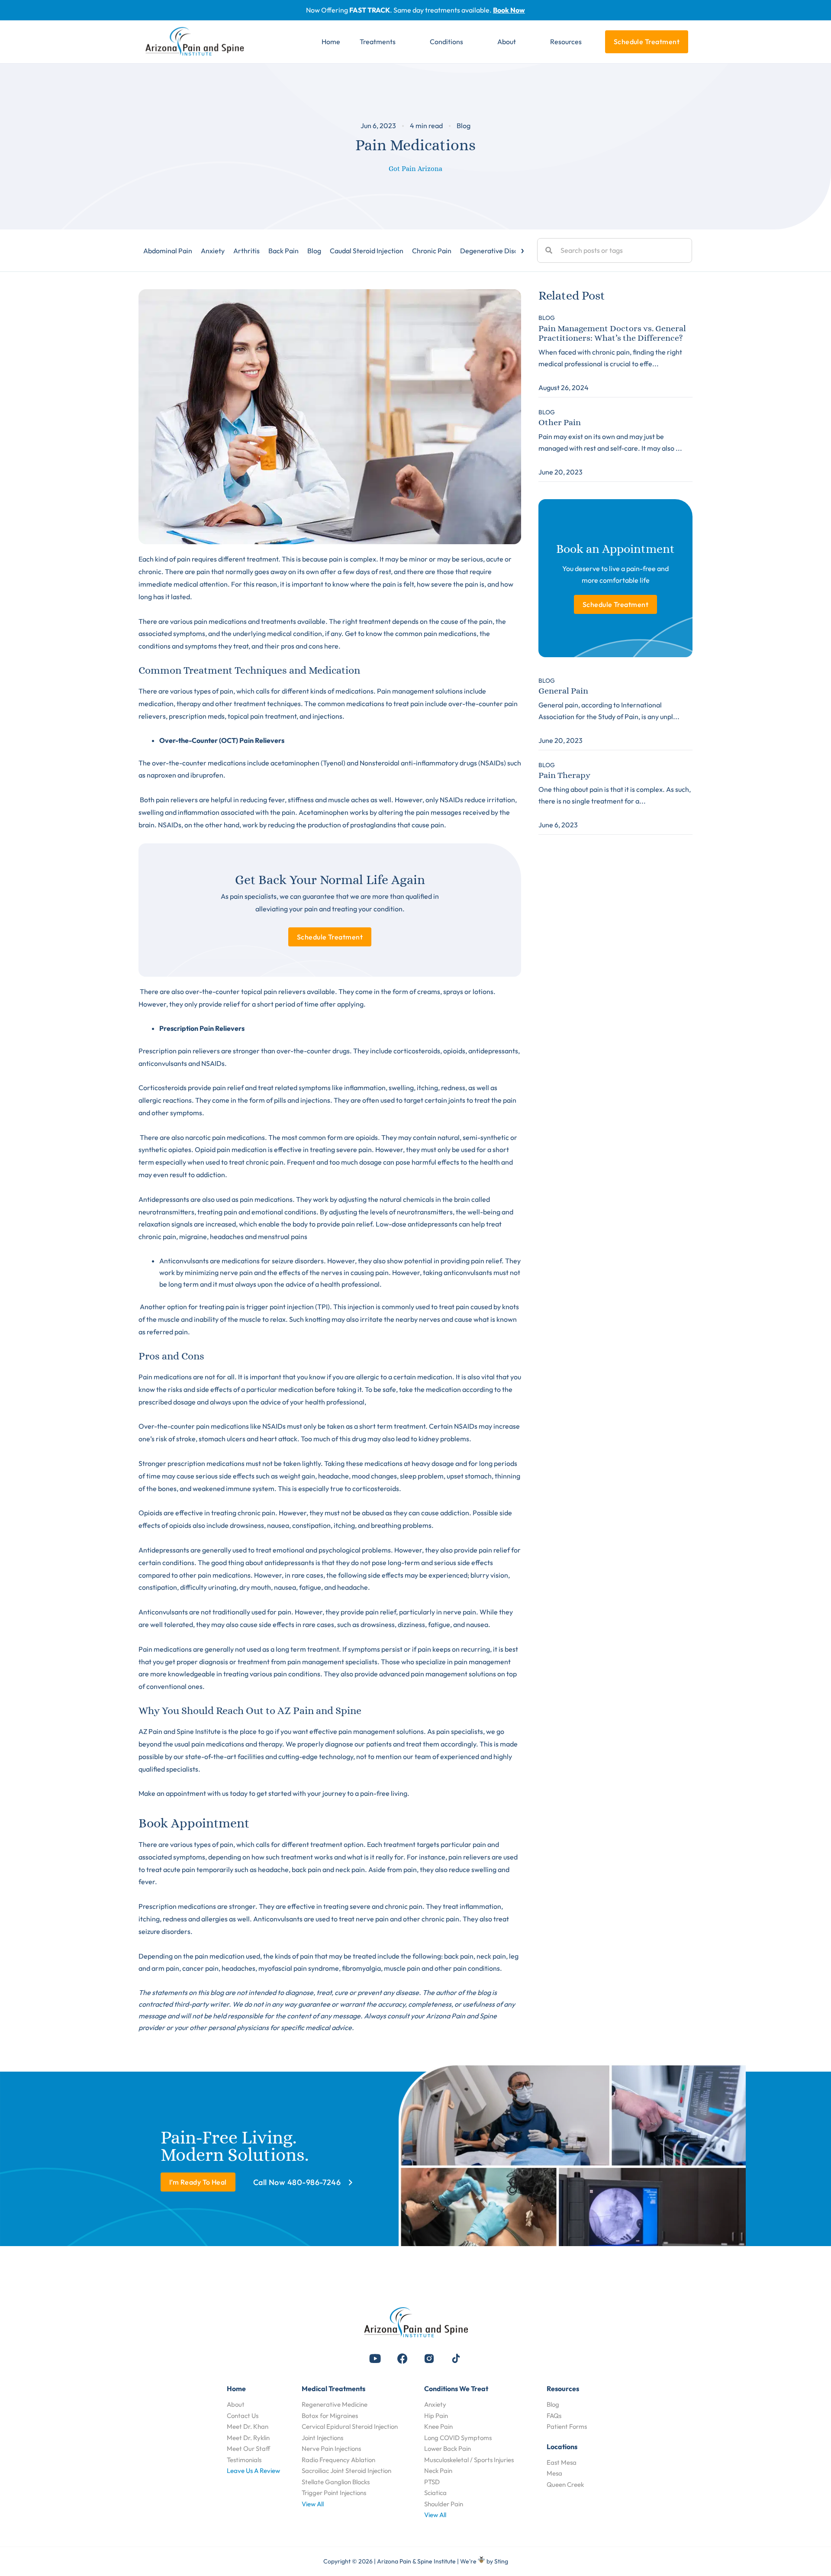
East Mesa (562, 2462)
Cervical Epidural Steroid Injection (350, 2426)
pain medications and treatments (245, 621)
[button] (375, 2359)
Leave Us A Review (253, 2471)
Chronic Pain (432, 251)
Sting (501, 2561)
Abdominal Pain (168, 251)
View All (313, 2504)
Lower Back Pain (448, 2448)
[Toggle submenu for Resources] (594, 42)
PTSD (432, 2482)
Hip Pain (436, 2416)
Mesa (554, 2473)
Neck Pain (438, 2471)
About (236, 2404)
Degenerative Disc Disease (502, 251)
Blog (464, 126)
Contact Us (243, 2416)
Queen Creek (565, 2484)
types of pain (214, 691)
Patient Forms (567, 2426)
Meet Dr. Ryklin (248, 2438)
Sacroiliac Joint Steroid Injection (346, 2471)
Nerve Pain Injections (331, 2448)
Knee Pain (438, 2426)
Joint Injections (322, 2438)
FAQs (554, 2416)
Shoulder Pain (444, 2504)
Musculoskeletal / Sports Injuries (469, 2460)
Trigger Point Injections (334, 2493)
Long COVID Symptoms (458, 2438)
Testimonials (244, 2460)
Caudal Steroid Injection (367, 251)
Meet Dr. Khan (248, 2426)
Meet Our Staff (248, 2448)
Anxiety (213, 251)
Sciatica (435, 2493)
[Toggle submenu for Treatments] (408, 42)
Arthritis (246, 251)
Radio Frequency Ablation (338, 2460)
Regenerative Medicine (335, 2404)
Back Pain (283, 251)
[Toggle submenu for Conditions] (476, 42)
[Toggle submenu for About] (528, 42)
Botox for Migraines (330, 2416)
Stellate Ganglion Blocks (336, 2482)
